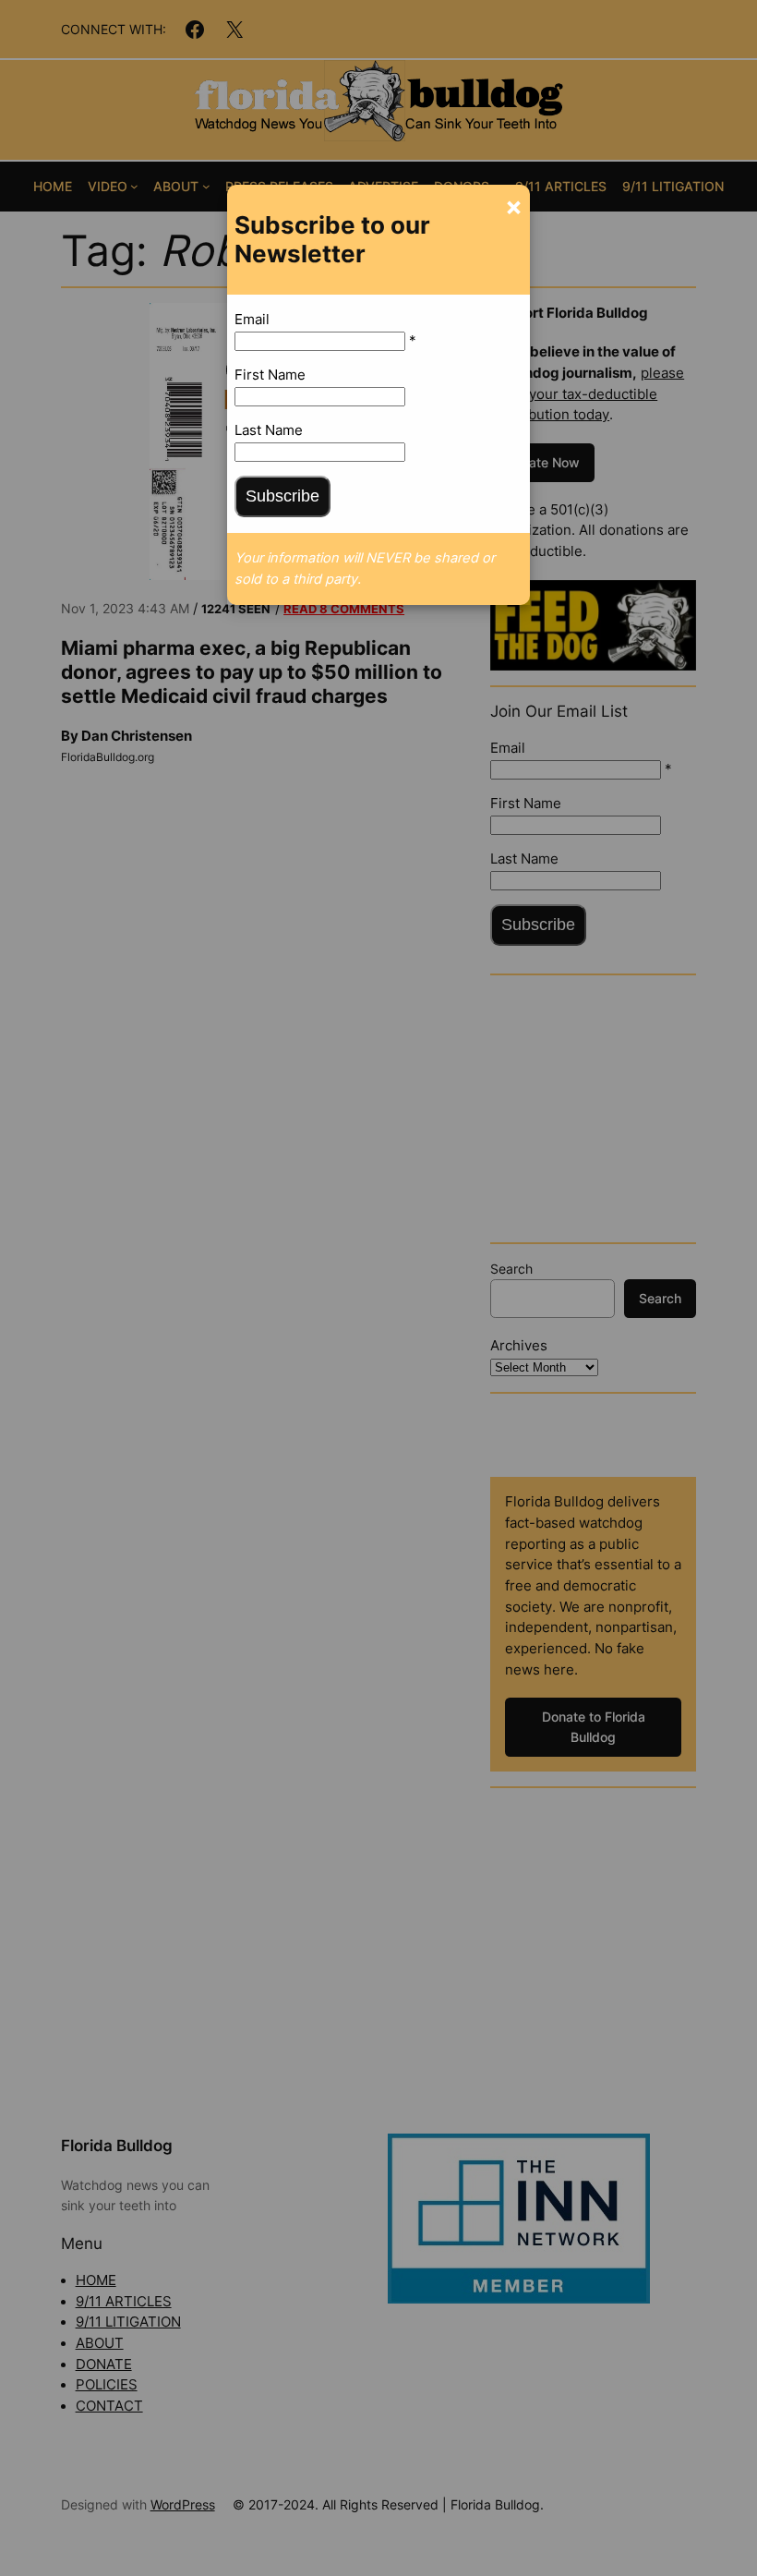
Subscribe (282, 496)
